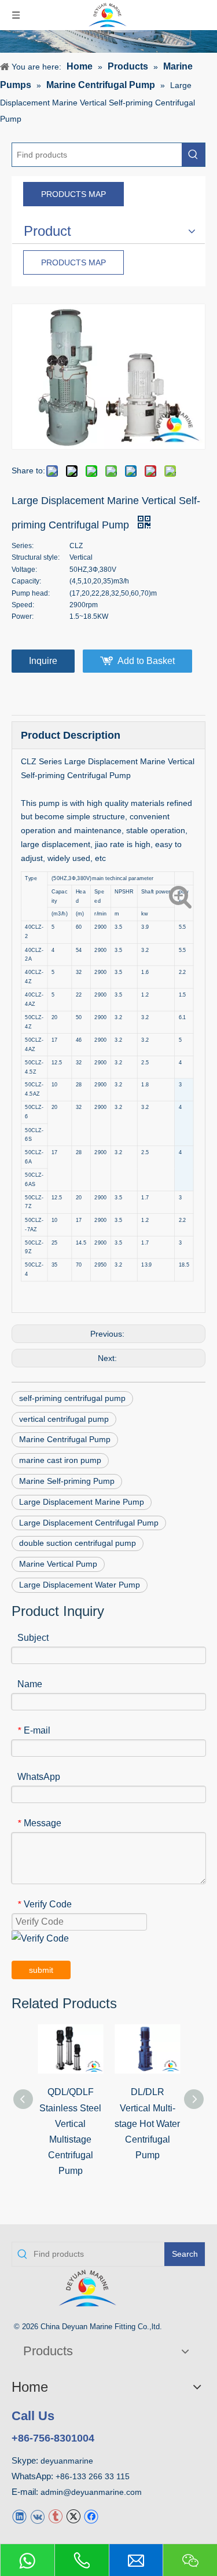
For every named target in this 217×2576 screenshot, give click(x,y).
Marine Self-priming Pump (67, 1481)
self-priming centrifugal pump (72, 1398)
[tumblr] (55, 2515)
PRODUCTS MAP (73, 194)
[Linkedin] (19, 2515)
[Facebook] (91, 2515)
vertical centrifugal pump (64, 1419)
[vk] (37, 2515)
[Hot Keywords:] (193, 155)
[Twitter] (73, 2515)
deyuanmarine (67, 2461)
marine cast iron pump (60, 1460)
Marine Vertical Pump (58, 1564)
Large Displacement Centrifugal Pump (89, 1523)
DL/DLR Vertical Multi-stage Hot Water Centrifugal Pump (147, 2123)
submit (41, 1970)
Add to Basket (146, 661)
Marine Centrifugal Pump (65, 1439)
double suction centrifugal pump (78, 1543)
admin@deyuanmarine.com (91, 2492)
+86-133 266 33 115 (93, 2476)
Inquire (43, 661)
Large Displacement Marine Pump (82, 1502)
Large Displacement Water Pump (80, 1585)
